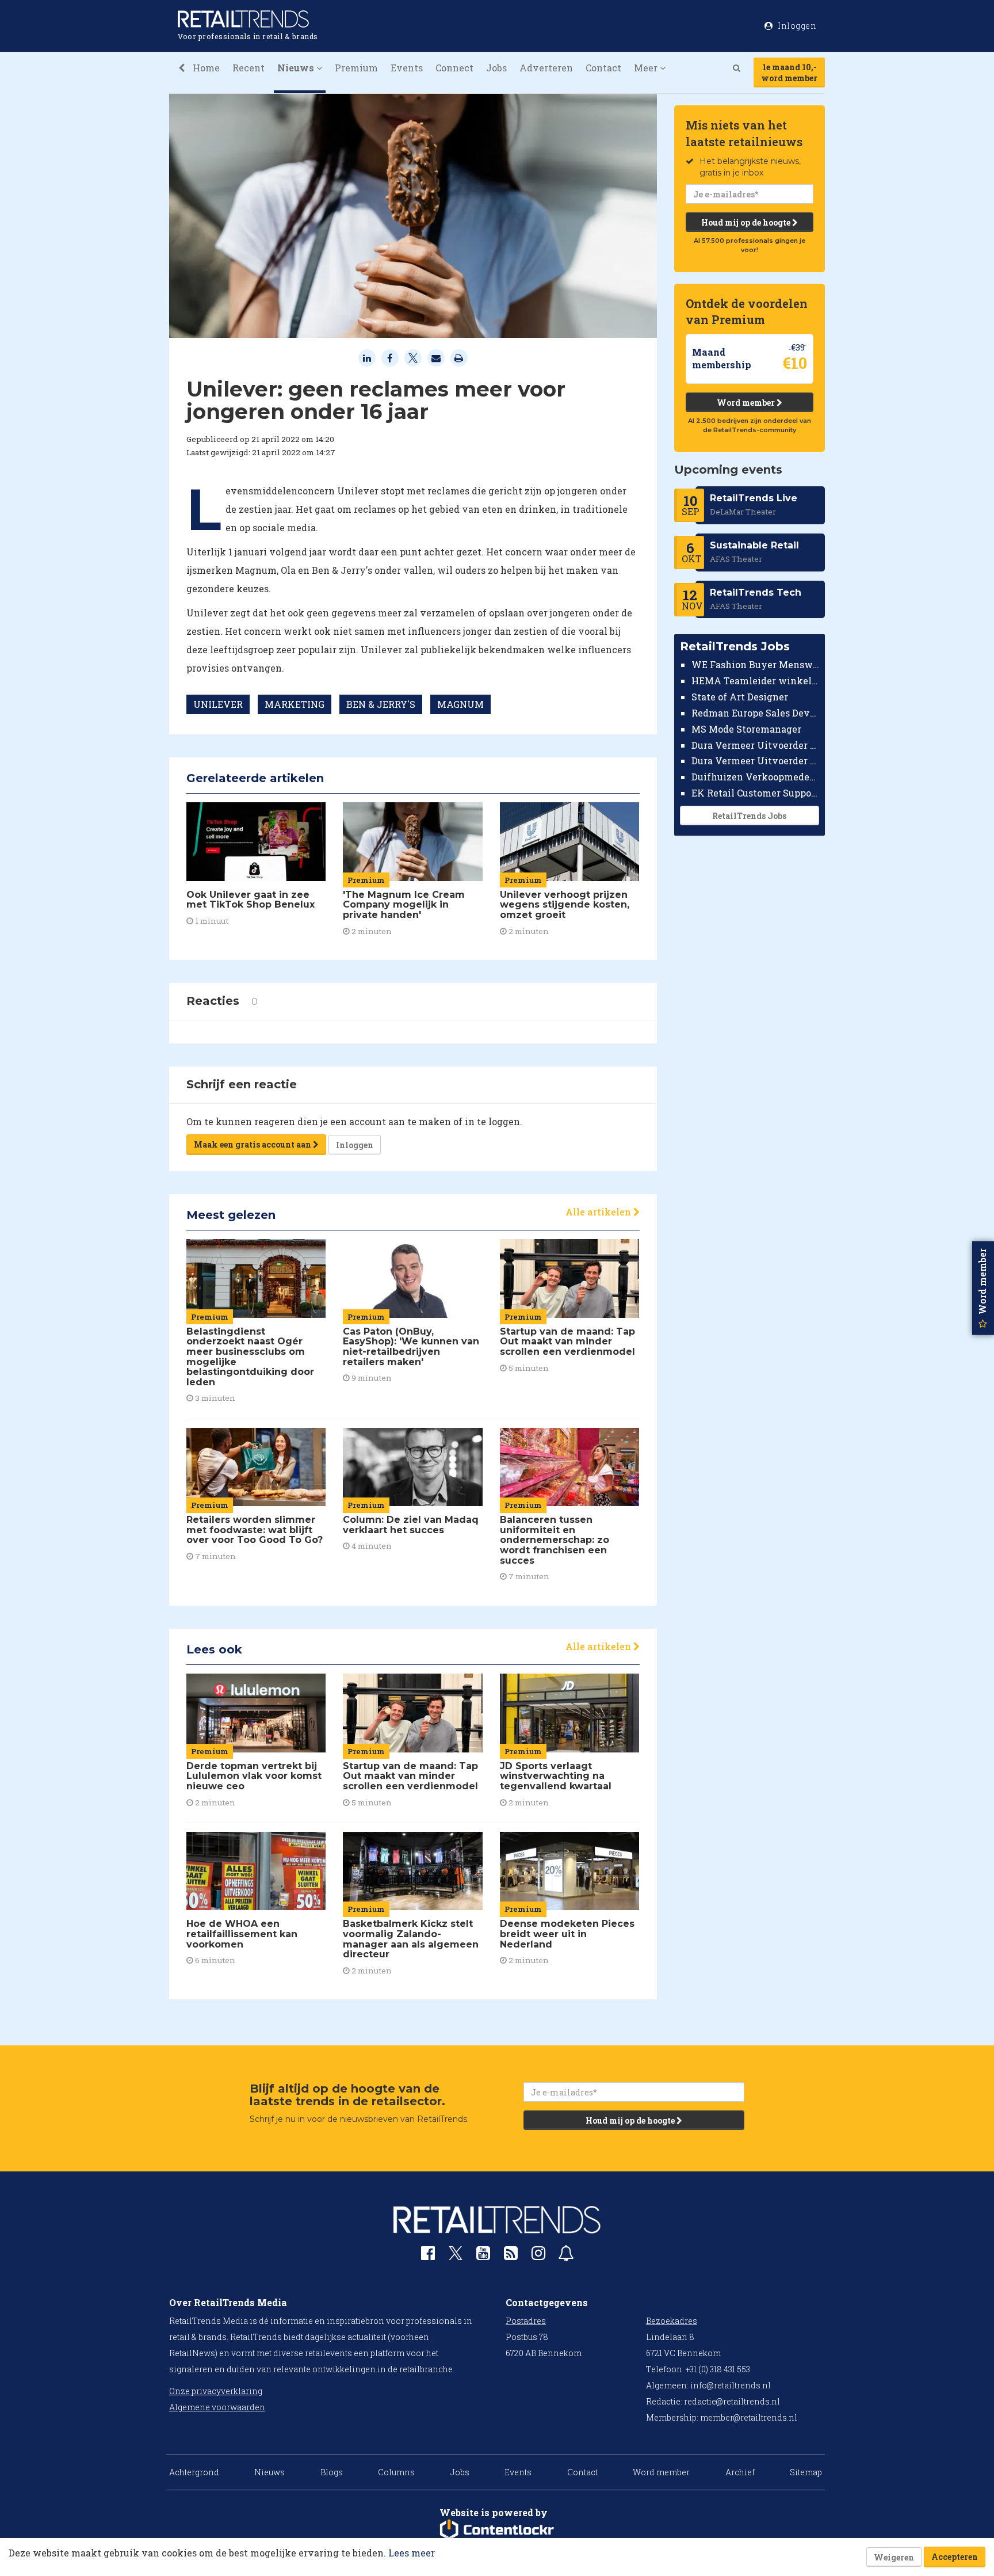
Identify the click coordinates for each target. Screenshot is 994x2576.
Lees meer (412, 2553)
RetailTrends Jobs (749, 816)
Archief (740, 2472)
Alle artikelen (599, 1212)
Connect (454, 68)
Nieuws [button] (297, 68)
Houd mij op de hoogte (747, 222)
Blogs (332, 2472)
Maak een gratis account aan (253, 1144)
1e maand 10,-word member (789, 73)
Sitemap (806, 2472)
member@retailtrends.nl (749, 2417)
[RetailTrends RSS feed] (511, 2256)
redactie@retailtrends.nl (732, 2401)
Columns (396, 2472)
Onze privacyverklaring (216, 2391)
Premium (356, 68)
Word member (747, 403)
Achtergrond (194, 2472)
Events (407, 68)
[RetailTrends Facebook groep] (428, 2256)
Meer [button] (647, 68)
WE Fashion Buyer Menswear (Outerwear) (756, 664)
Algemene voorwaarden (217, 2407)
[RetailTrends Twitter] (456, 2257)
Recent (248, 68)
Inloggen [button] (796, 26)
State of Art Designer (740, 697)
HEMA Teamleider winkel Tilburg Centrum (756, 681)
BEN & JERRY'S (381, 704)
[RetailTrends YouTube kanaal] (483, 2256)
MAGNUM (460, 704)
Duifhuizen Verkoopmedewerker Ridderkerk (756, 777)
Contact (603, 68)
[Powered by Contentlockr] (497, 2530)
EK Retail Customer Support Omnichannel (756, 793)
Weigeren (894, 2557)
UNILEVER (218, 704)
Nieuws (269, 2472)
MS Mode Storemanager (746, 729)
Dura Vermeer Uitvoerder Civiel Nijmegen (756, 761)
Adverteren (546, 68)
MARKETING (295, 704)
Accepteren (955, 2557)
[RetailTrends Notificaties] (566, 2256)
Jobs (496, 68)
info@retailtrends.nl (731, 2385)
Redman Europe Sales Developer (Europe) (756, 713)
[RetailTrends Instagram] (538, 2256)
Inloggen (355, 1145)
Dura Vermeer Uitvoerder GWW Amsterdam (756, 744)
